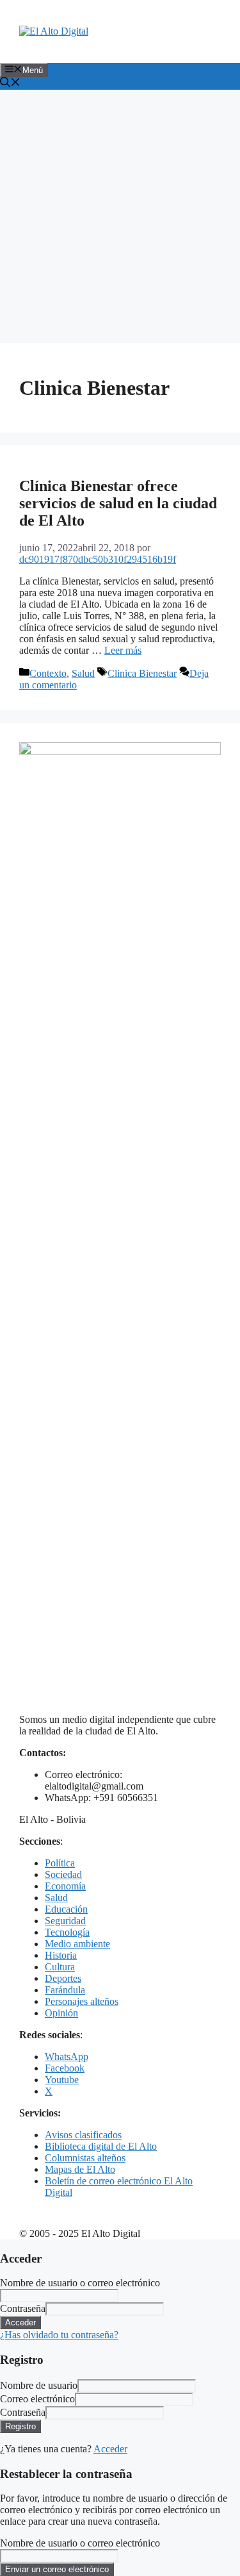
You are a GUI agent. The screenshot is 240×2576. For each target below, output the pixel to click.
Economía (65, 1886)
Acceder (110, 2449)
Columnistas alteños (85, 2158)
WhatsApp (67, 2057)
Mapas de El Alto (80, 2169)
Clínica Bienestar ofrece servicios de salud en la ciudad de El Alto (118, 503)
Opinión (61, 2013)
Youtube (62, 2080)
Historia (61, 1955)
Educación (66, 1909)
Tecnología (67, 1932)
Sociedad (63, 1874)
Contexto (48, 673)
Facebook (65, 2068)
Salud (83, 673)
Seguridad (65, 1921)
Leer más (123, 650)
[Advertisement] (120, 216)
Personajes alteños (82, 2001)
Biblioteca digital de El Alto (101, 2146)
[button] (10, 84)
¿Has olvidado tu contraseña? (59, 2335)
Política (60, 1863)
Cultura (60, 1967)
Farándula (65, 1990)
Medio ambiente (77, 1944)
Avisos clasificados (83, 2135)
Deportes (63, 1978)
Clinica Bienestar (142, 673)
